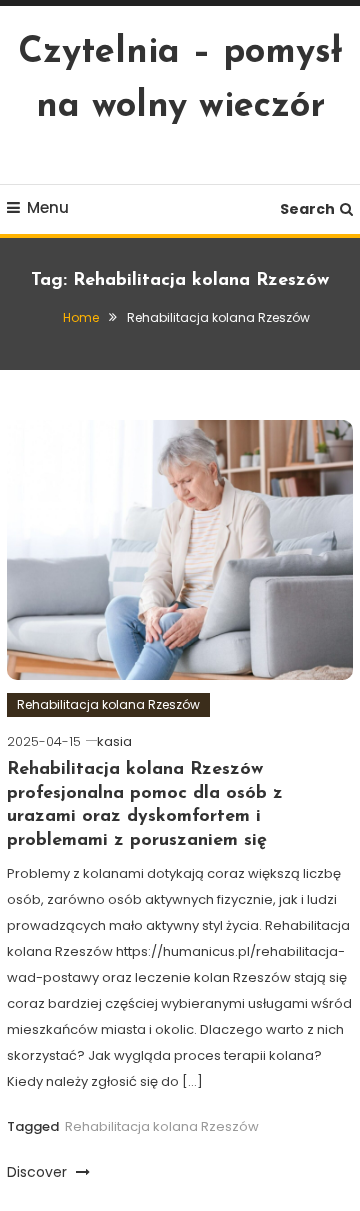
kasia (114, 741)
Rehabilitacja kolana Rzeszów (108, 704)
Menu (48, 207)
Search (307, 209)
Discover (39, 1172)
